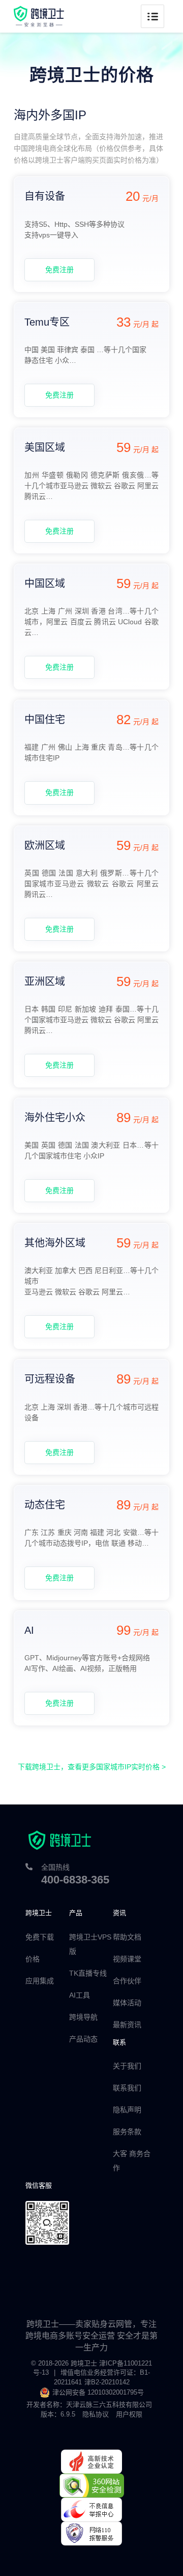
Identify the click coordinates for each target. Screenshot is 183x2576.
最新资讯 (127, 2025)
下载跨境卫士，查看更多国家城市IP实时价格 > (92, 1767)
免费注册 (59, 270)
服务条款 (127, 2132)
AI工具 (80, 1995)
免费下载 (40, 1937)
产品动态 (83, 2039)
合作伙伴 (127, 1981)
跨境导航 (83, 2017)
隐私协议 (96, 2414)
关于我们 (127, 2066)
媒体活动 (127, 2003)
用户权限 (129, 2414)
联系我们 (127, 2088)
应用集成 (40, 1981)
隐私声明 (127, 2110)
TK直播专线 (88, 1973)
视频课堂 (127, 1959)
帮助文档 (127, 1937)
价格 (33, 1959)
